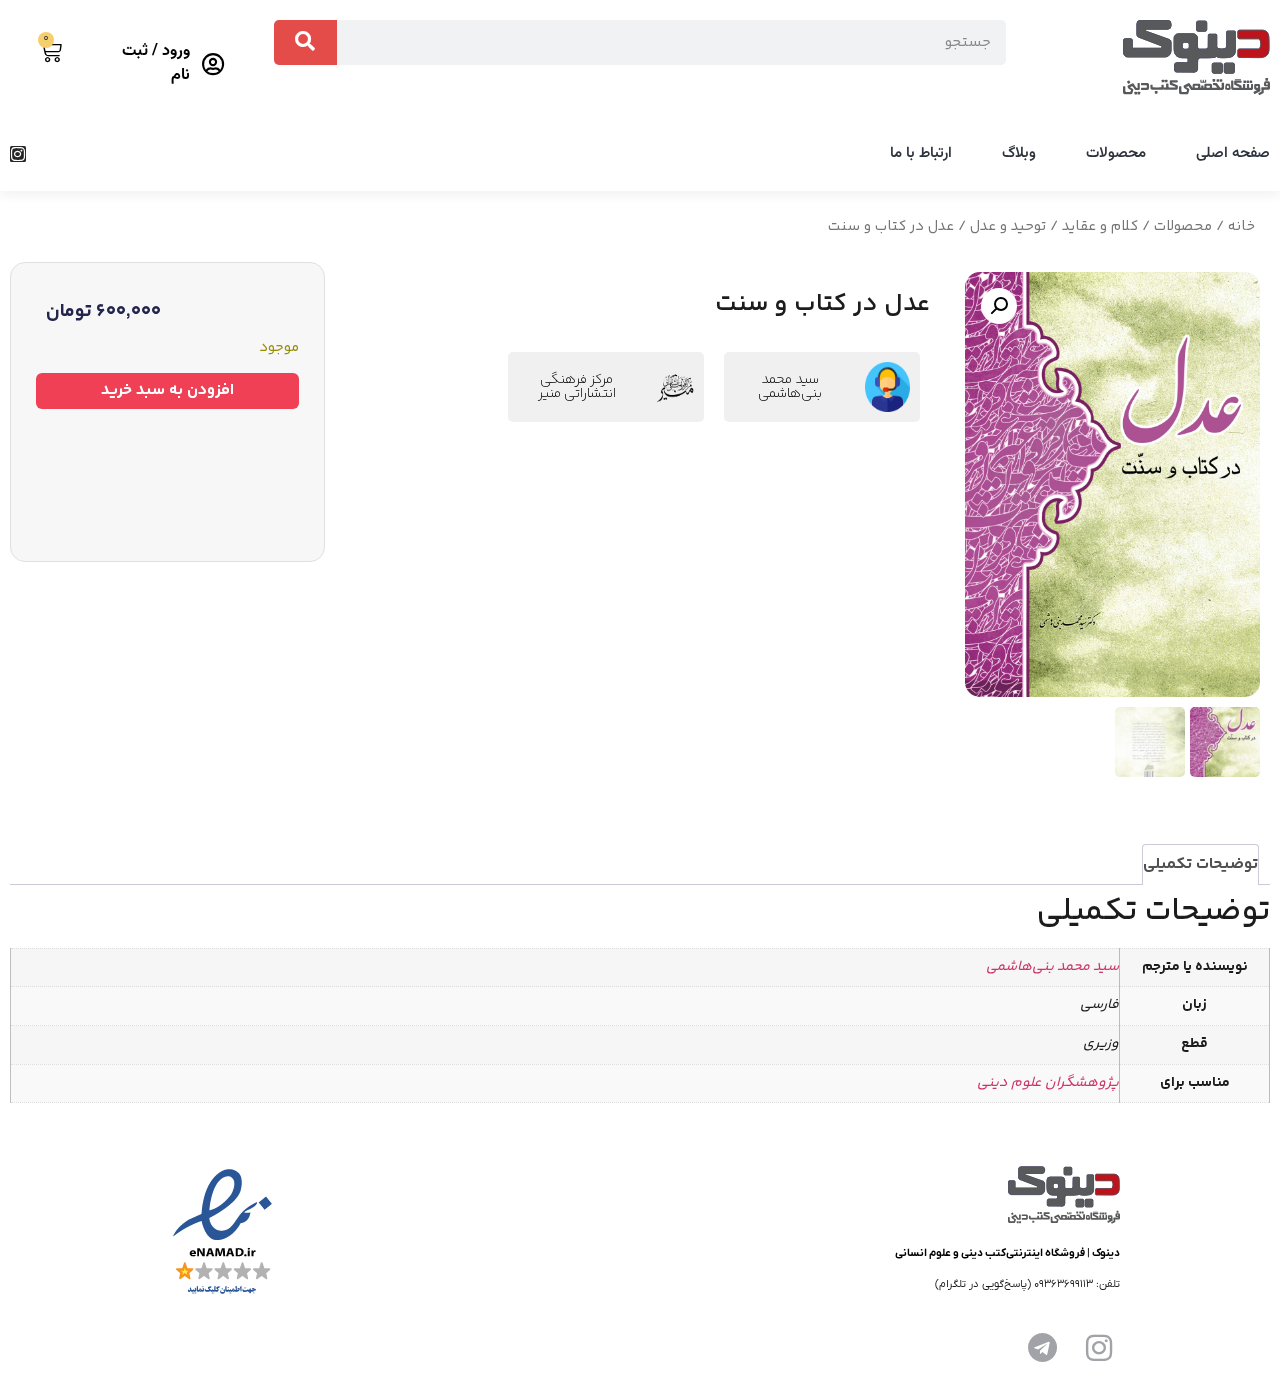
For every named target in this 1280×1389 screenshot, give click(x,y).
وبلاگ (1019, 153)
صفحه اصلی (1233, 153)
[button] (999, 306)
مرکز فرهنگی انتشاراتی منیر (577, 387)
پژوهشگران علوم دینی (1048, 1083)
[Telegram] (1043, 1348)
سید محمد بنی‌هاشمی (790, 387)
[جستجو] (305, 42)
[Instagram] (18, 154)
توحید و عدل (1008, 226)
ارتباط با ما (921, 153)
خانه (1241, 226)
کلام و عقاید (1100, 226)
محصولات (1116, 153)
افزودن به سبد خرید (167, 390)
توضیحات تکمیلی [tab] (1200, 864)
